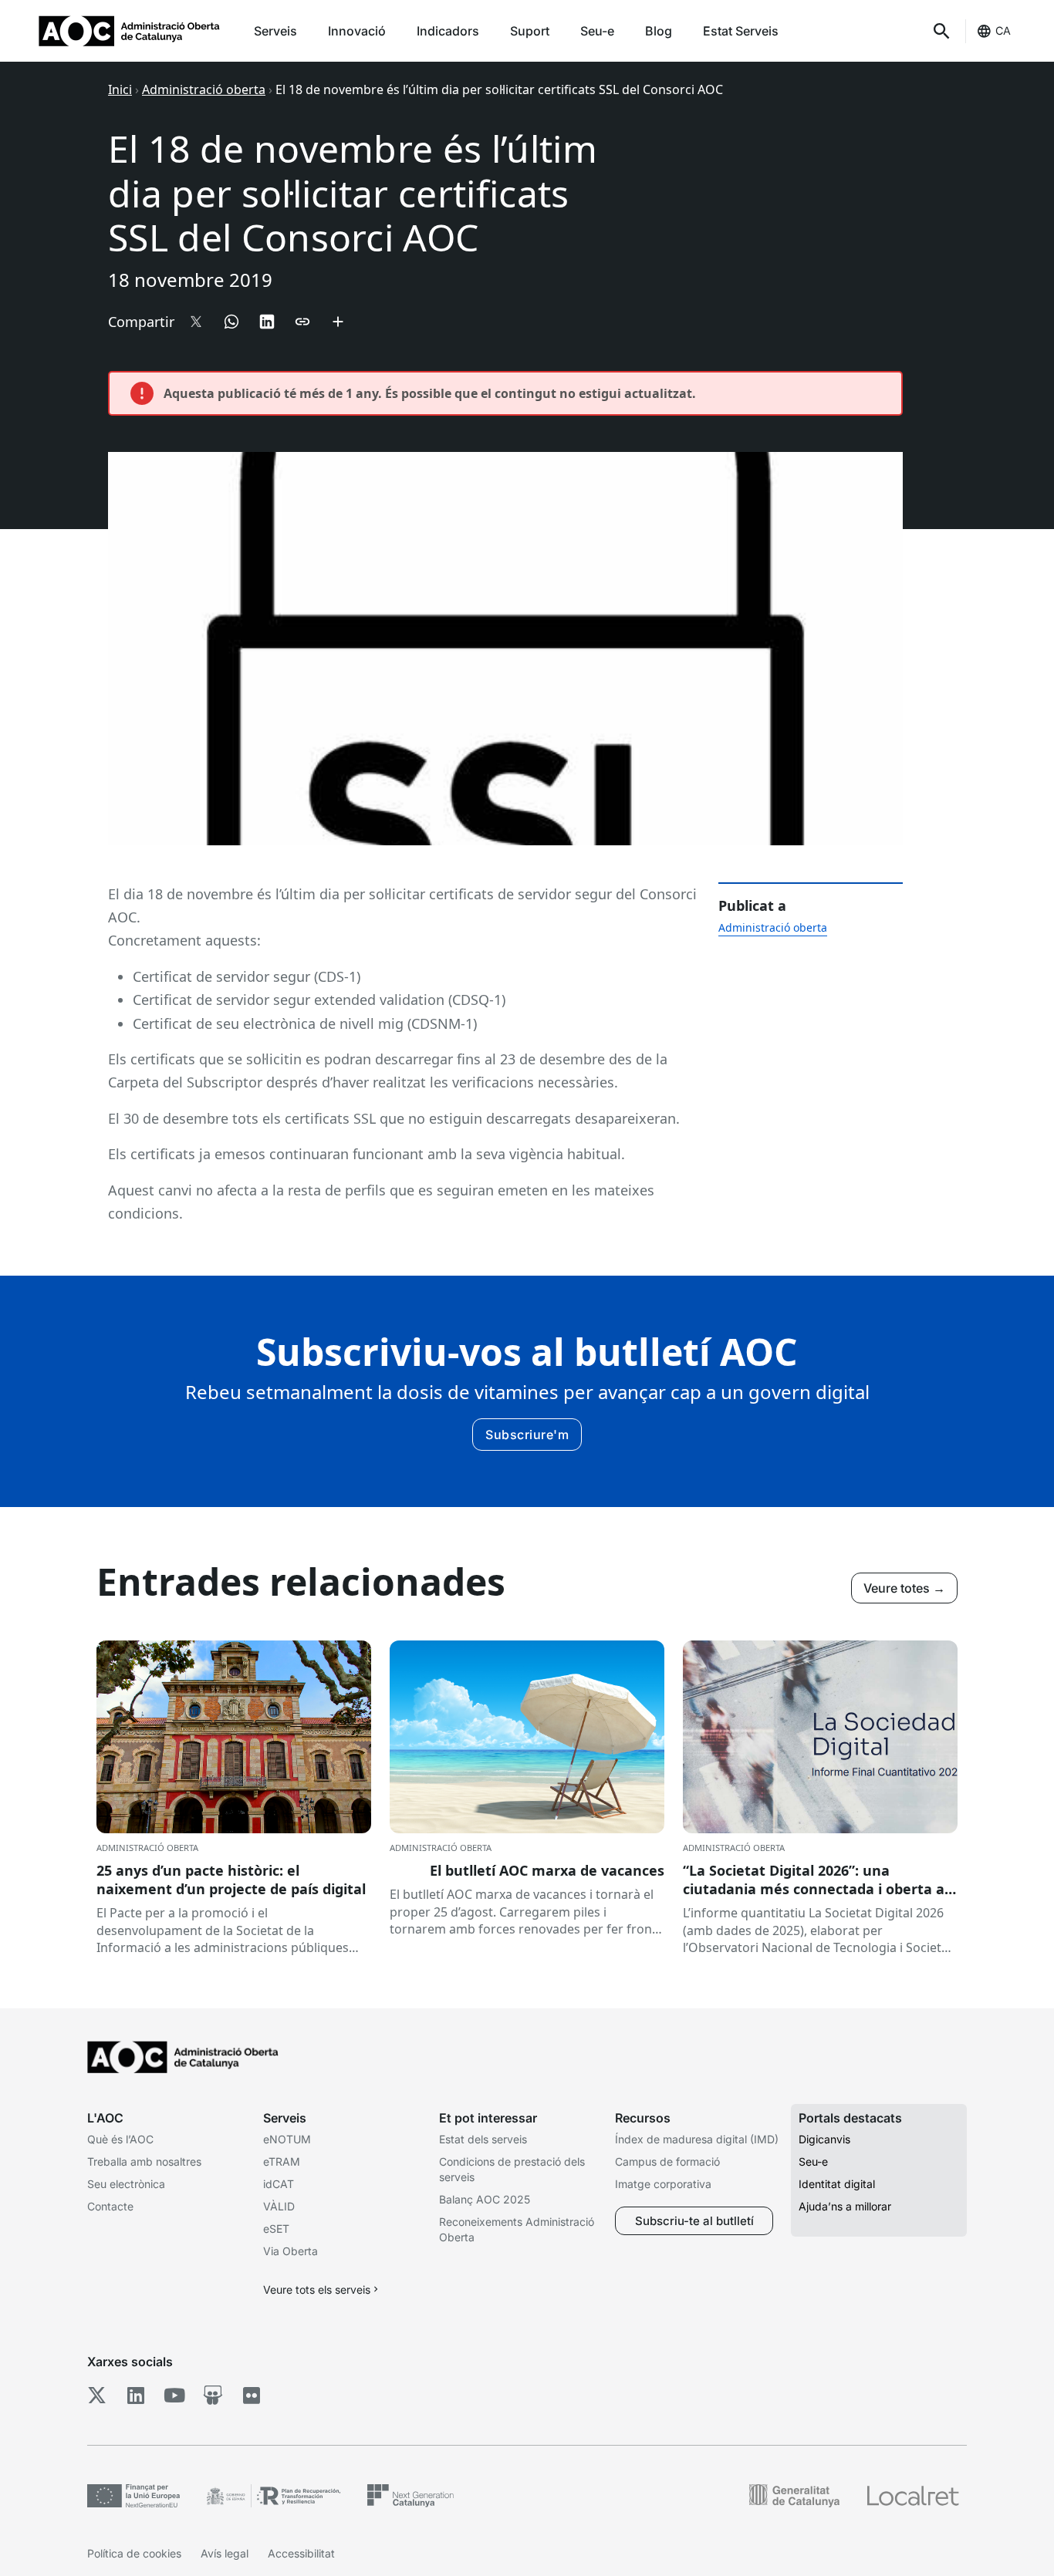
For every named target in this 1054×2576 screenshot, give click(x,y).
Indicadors (448, 31)
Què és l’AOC (120, 2139)
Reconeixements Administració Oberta (517, 2229)
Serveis (275, 31)
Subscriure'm (527, 1435)
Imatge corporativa (663, 2184)
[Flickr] (251, 2395)
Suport (530, 31)
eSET (276, 2229)
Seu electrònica (126, 2184)
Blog (659, 31)
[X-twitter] (97, 2395)
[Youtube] (174, 2395)
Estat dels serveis (483, 2139)
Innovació (357, 31)
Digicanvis (824, 2139)
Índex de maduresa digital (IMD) (697, 2139)
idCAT (279, 2184)
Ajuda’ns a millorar (845, 2206)
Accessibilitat (301, 2553)
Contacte (110, 2206)
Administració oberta (204, 89)
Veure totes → (904, 1588)
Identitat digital (837, 2184)
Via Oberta (291, 2251)
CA (1003, 30)
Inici (120, 89)
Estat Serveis (741, 31)
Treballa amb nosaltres (144, 2161)
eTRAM (282, 2161)
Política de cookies (134, 2553)
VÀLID (279, 2206)
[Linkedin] (135, 2395)
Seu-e (597, 31)
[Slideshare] (213, 2395)
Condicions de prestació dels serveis (512, 2169)
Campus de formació (667, 2161)
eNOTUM (287, 2139)
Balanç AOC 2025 (485, 2199)
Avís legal (225, 2553)
